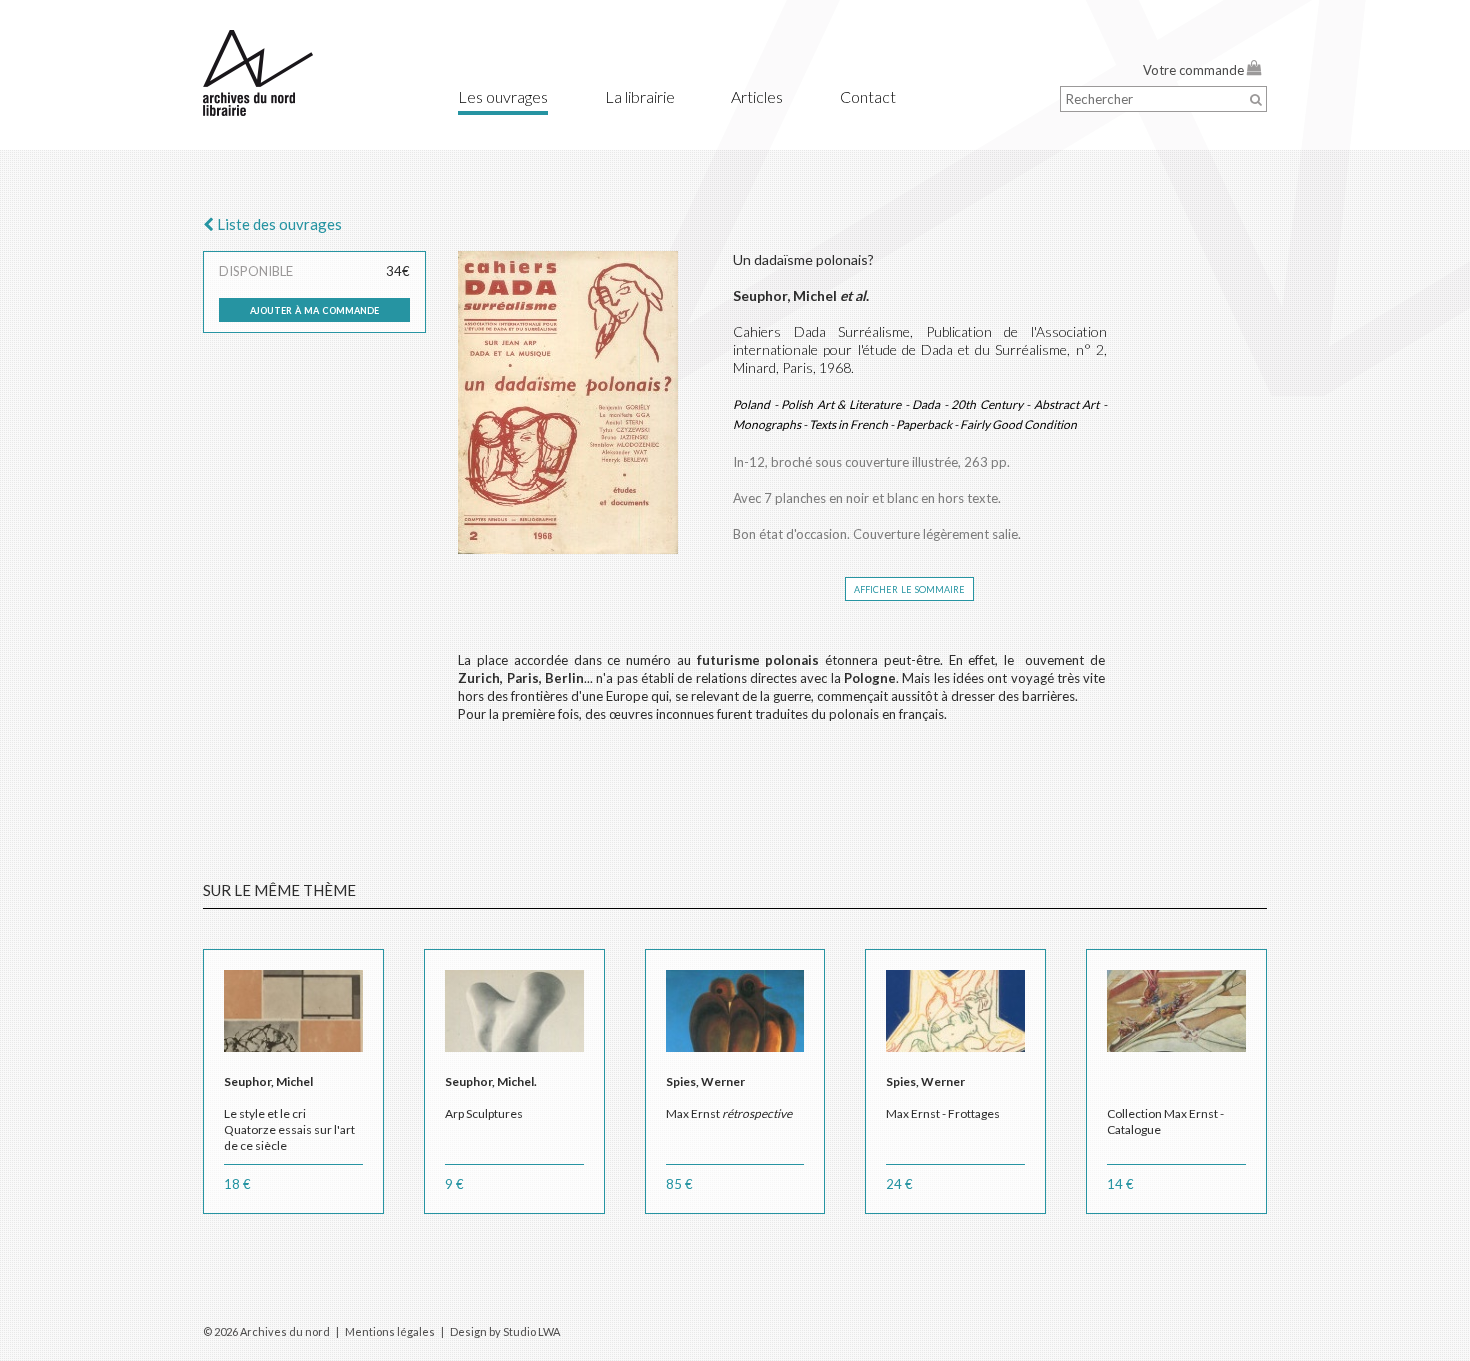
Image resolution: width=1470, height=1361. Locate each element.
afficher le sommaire (909, 588)
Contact (868, 96)
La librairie (640, 96)
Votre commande (1195, 70)
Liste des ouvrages (278, 224)
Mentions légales (390, 1331)
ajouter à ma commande (314, 309)
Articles (757, 96)
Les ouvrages (503, 96)
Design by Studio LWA (505, 1331)
